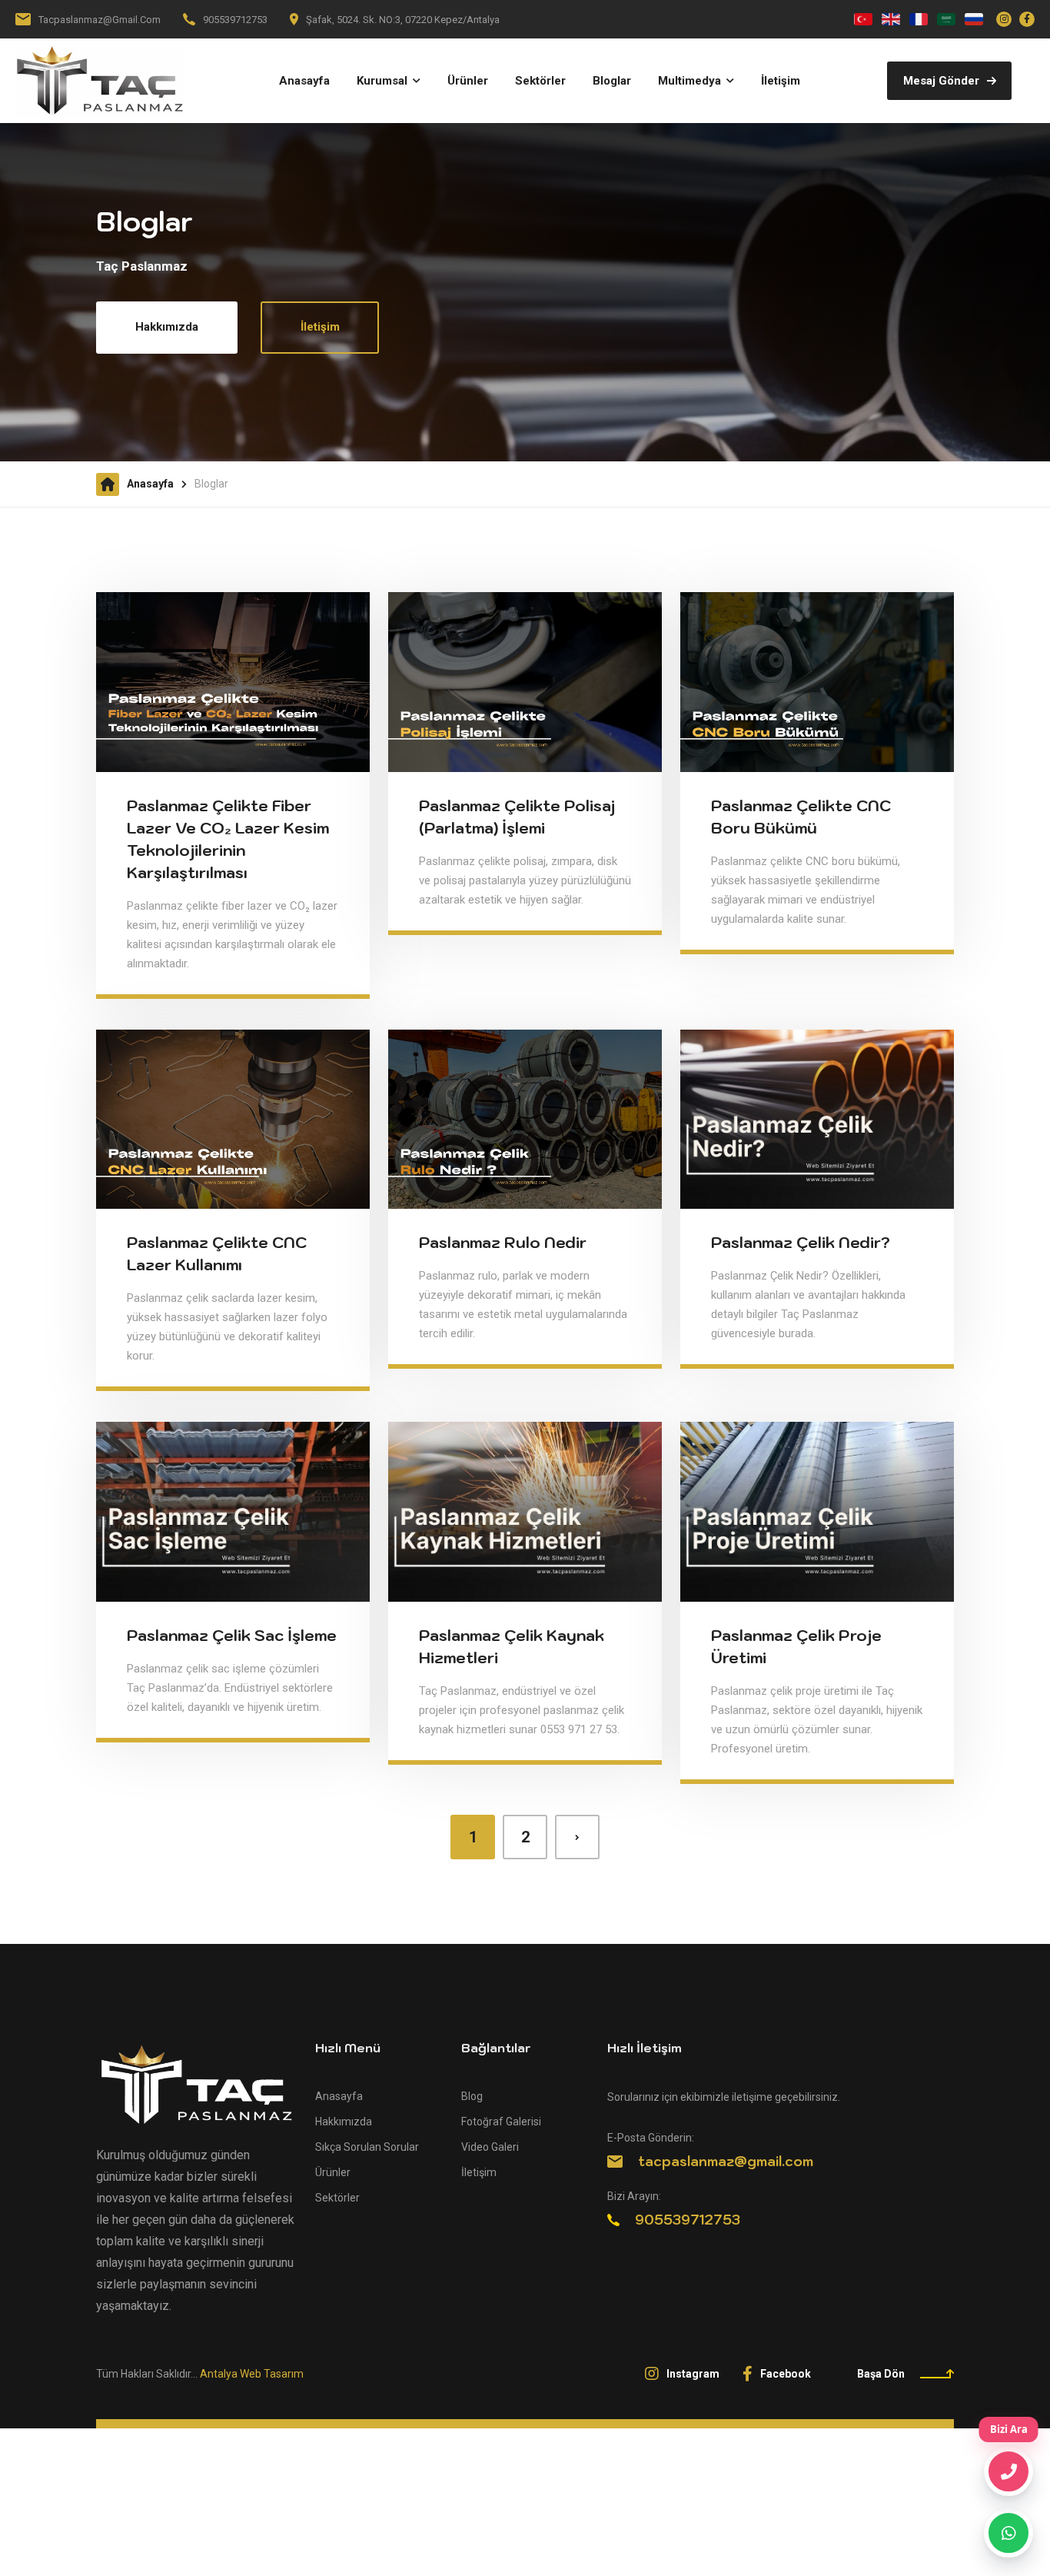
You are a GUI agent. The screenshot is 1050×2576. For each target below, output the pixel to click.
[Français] (919, 19)
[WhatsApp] (1008, 2533)
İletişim (320, 327)
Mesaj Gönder (941, 81)
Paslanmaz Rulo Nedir (503, 1243)
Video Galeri (490, 2147)
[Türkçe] (863, 19)
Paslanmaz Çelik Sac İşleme (232, 1636)
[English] (891, 19)
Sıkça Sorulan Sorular (367, 2147)
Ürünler (333, 2172)
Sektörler (337, 2198)
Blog (472, 2096)
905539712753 (235, 20)
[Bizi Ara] (1008, 2471)
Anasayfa (150, 484)
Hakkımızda (167, 327)
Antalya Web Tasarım (252, 2374)
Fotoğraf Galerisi (501, 2122)
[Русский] (974, 19)
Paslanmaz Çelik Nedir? (801, 1243)
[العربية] (946, 19)
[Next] (577, 1837)
